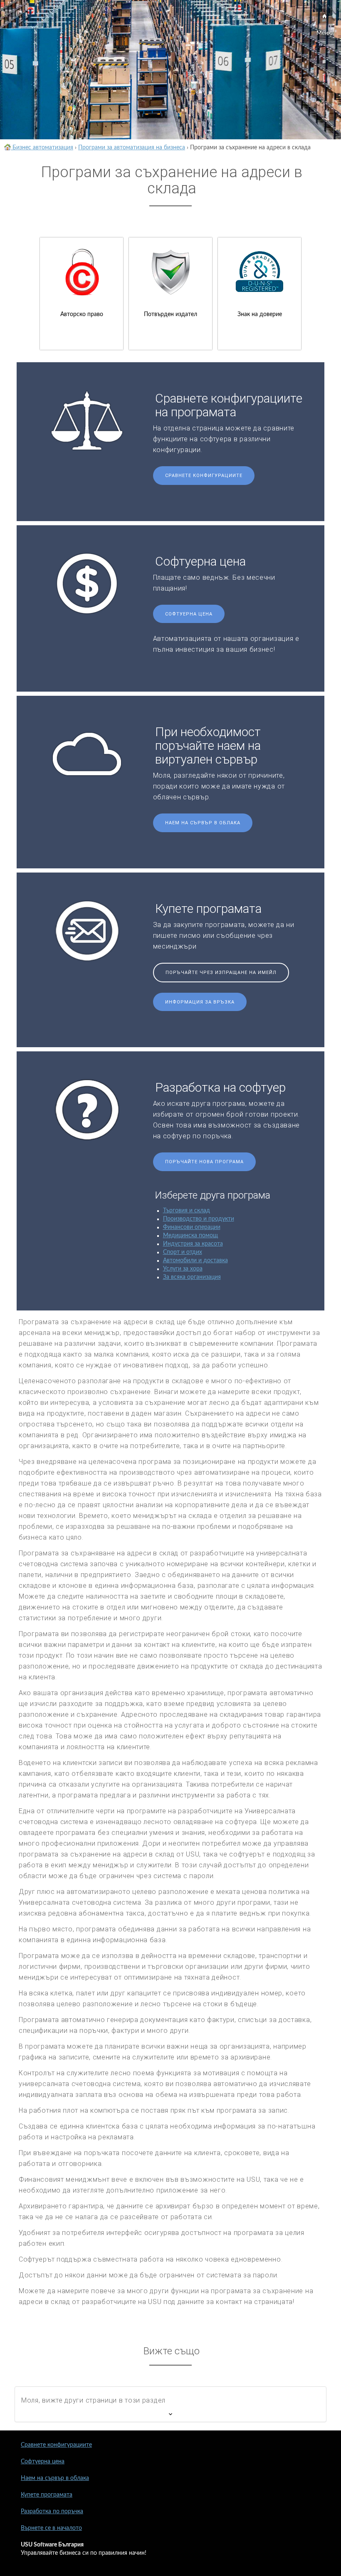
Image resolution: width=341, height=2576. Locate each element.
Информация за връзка (200, 1002)
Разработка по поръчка (52, 2512)
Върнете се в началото (51, 2528)
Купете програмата (47, 2495)
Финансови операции (192, 1227)
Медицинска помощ (190, 1236)
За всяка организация (192, 1277)
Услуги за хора (183, 1269)
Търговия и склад (187, 1211)
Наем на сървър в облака (203, 823)
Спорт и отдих (183, 1252)
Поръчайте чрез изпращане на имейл (221, 973)
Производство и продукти (199, 1219)
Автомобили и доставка (195, 1261)
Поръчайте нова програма (204, 1162)
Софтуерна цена (189, 614)
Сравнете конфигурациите (204, 476)
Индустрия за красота (193, 1244)
